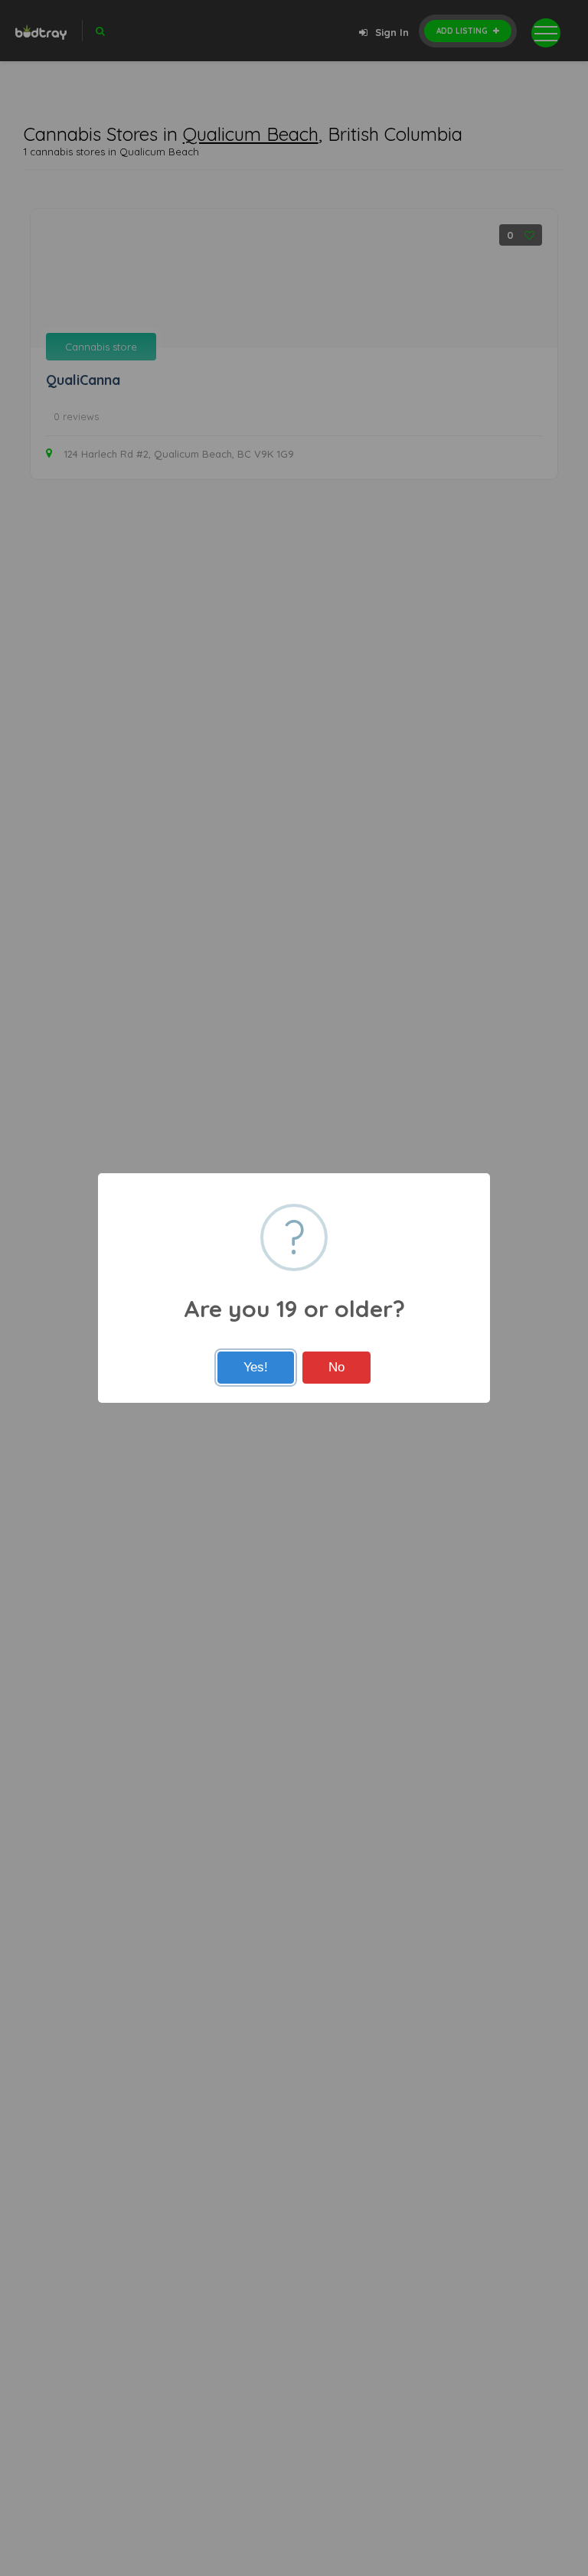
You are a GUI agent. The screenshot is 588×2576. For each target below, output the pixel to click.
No (336, 1367)
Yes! (256, 1367)
